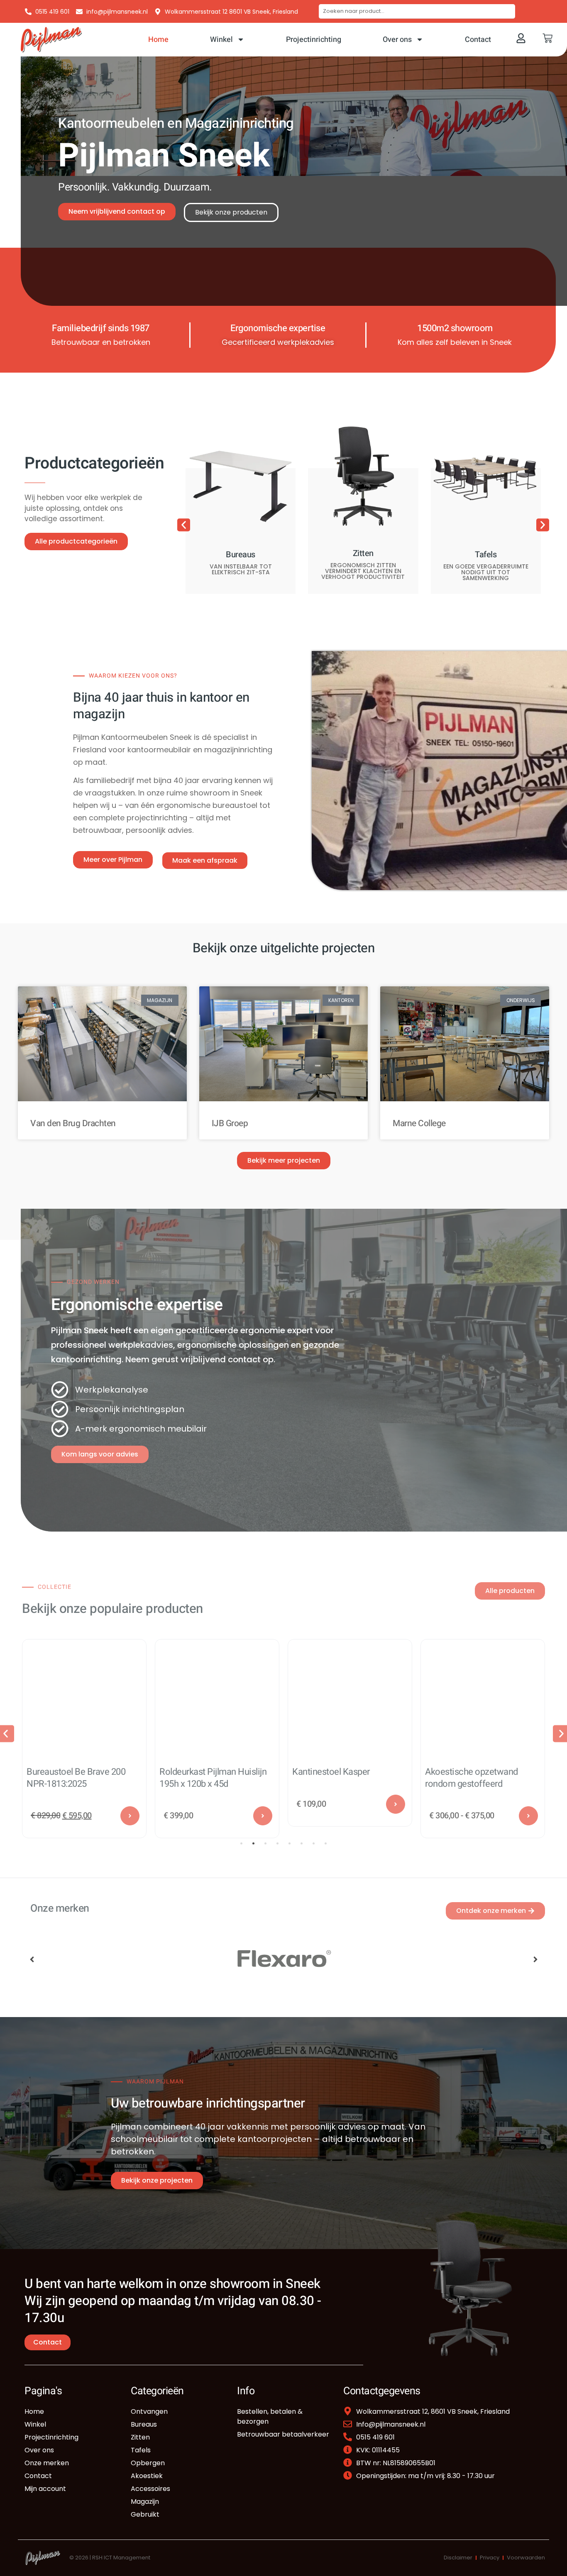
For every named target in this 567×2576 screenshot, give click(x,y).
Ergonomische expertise (278, 328)
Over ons (397, 40)
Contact (478, 40)
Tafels (486, 555)
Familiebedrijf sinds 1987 (101, 328)
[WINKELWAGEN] (547, 38)
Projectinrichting (314, 40)
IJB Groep (230, 1123)
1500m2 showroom (455, 328)
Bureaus (241, 555)
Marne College (419, 1123)
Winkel (221, 40)
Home (158, 40)
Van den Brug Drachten (73, 1123)
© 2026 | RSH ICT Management (110, 2558)
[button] (184, 525)
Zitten (363, 553)
